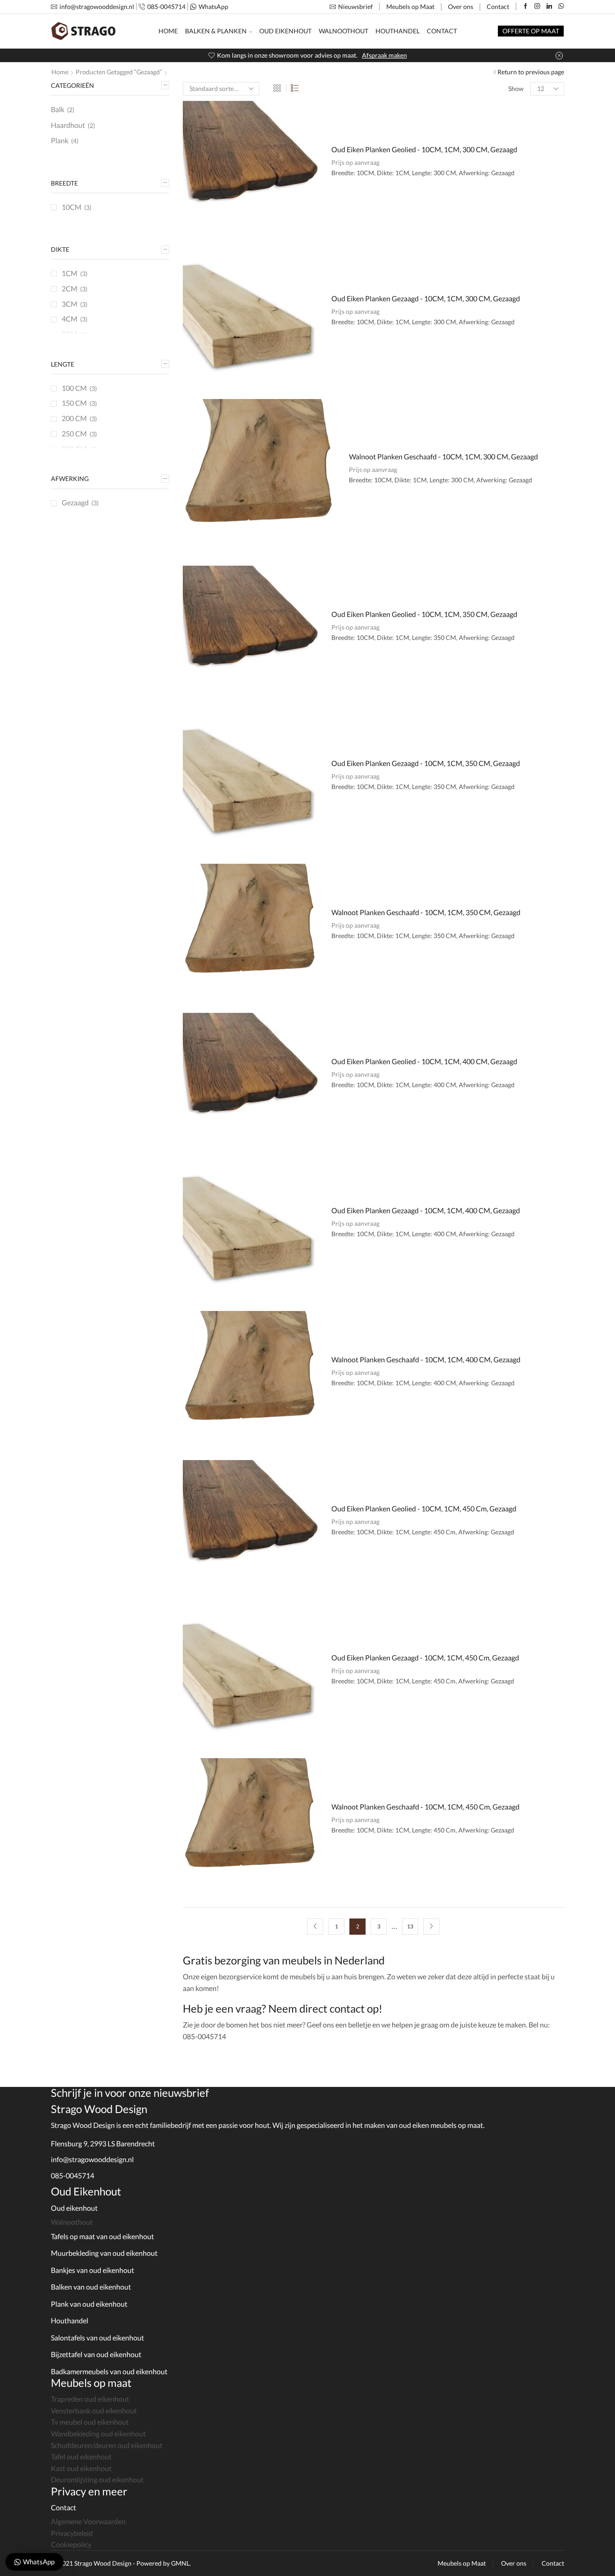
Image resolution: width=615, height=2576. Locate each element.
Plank (60, 140)
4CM (70, 319)
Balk (58, 109)
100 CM (74, 388)
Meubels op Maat (410, 7)
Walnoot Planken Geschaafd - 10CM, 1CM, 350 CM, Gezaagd (426, 912)
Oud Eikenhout (285, 31)
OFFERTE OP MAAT (531, 31)
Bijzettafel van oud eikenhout (96, 2354)
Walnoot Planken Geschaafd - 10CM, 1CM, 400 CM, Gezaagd (426, 1359)
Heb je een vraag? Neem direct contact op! (283, 2008)
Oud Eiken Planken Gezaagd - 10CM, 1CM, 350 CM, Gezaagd (426, 763)
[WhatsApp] (561, 7)
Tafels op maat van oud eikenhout (102, 2236)
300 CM (74, 449)
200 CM (74, 418)
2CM (70, 288)
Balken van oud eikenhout (91, 2287)
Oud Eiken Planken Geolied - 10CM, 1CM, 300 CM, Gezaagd (424, 149)
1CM (70, 273)
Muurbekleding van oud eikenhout (104, 2253)
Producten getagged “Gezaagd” (119, 72)
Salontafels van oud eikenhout (97, 2338)
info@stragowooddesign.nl (92, 2159)
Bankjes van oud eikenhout (93, 2270)
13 (410, 1926)
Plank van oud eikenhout (89, 2304)
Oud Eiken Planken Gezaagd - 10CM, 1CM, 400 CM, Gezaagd (426, 1210)
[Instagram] (537, 7)
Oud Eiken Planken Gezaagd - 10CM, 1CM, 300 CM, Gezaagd (426, 298)
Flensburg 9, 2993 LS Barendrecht (103, 2143)
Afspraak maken (384, 55)
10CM (72, 207)
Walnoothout (344, 31)
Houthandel (398, 31)
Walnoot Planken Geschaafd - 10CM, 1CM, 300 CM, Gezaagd (443, 456)
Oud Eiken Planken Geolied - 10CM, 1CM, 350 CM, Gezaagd (424, 614)
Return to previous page (531, 72)
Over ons (461, 7)
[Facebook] (526, 7)
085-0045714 (72, 2175)
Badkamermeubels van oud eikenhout (109, 2371)
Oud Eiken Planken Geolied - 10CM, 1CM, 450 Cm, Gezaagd (424, 1508)
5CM (70, 334)
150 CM (74, 403)
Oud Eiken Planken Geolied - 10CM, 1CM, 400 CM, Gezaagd (424, 1061)
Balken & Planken (216, 31)
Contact (498, 7)
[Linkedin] (549, 7)
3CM (70, 304)
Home (168, 31)
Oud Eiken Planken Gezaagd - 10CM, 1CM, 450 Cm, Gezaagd (425, 1658)
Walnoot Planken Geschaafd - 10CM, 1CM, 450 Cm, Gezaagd (425, 1807)
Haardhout (68, 125)
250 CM (74, 433)
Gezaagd (75, 502)
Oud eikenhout (74, 2208)
